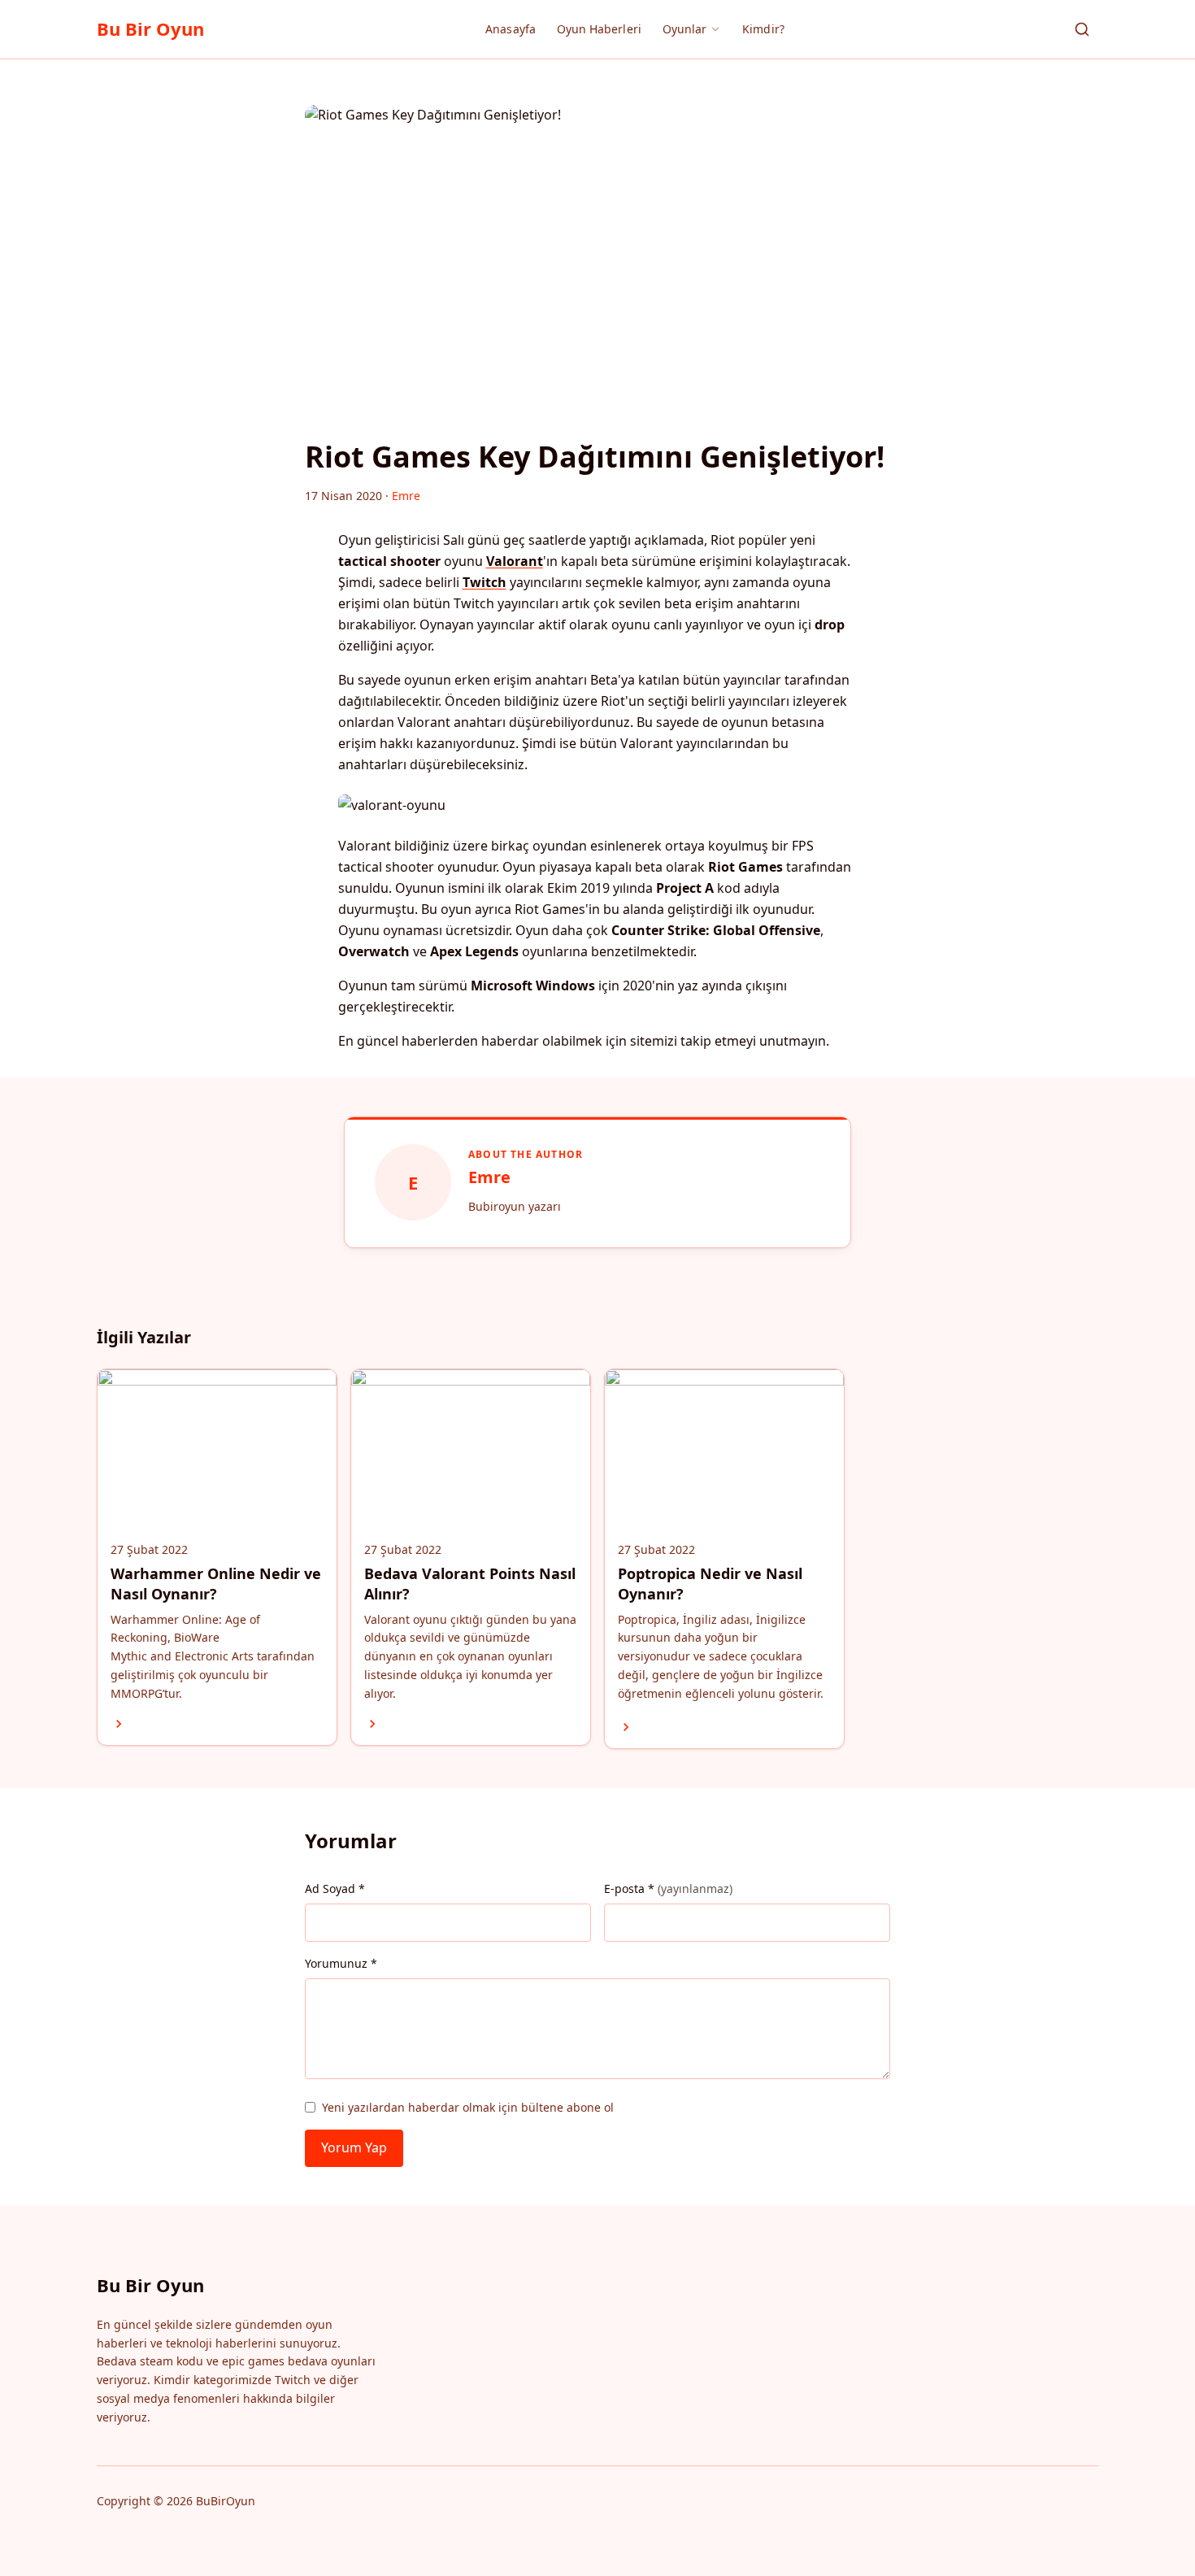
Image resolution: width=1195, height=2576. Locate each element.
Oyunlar (685, 29)
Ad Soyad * (335, 1888)
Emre (489, 1177)
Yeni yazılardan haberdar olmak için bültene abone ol (468, 2107)
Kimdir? (763, 29)
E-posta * (668, 1888)
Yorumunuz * (341, 1963)
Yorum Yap (354, 2147)
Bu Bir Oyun (150, 28)
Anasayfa (511, 29)
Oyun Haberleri (599, 29)
